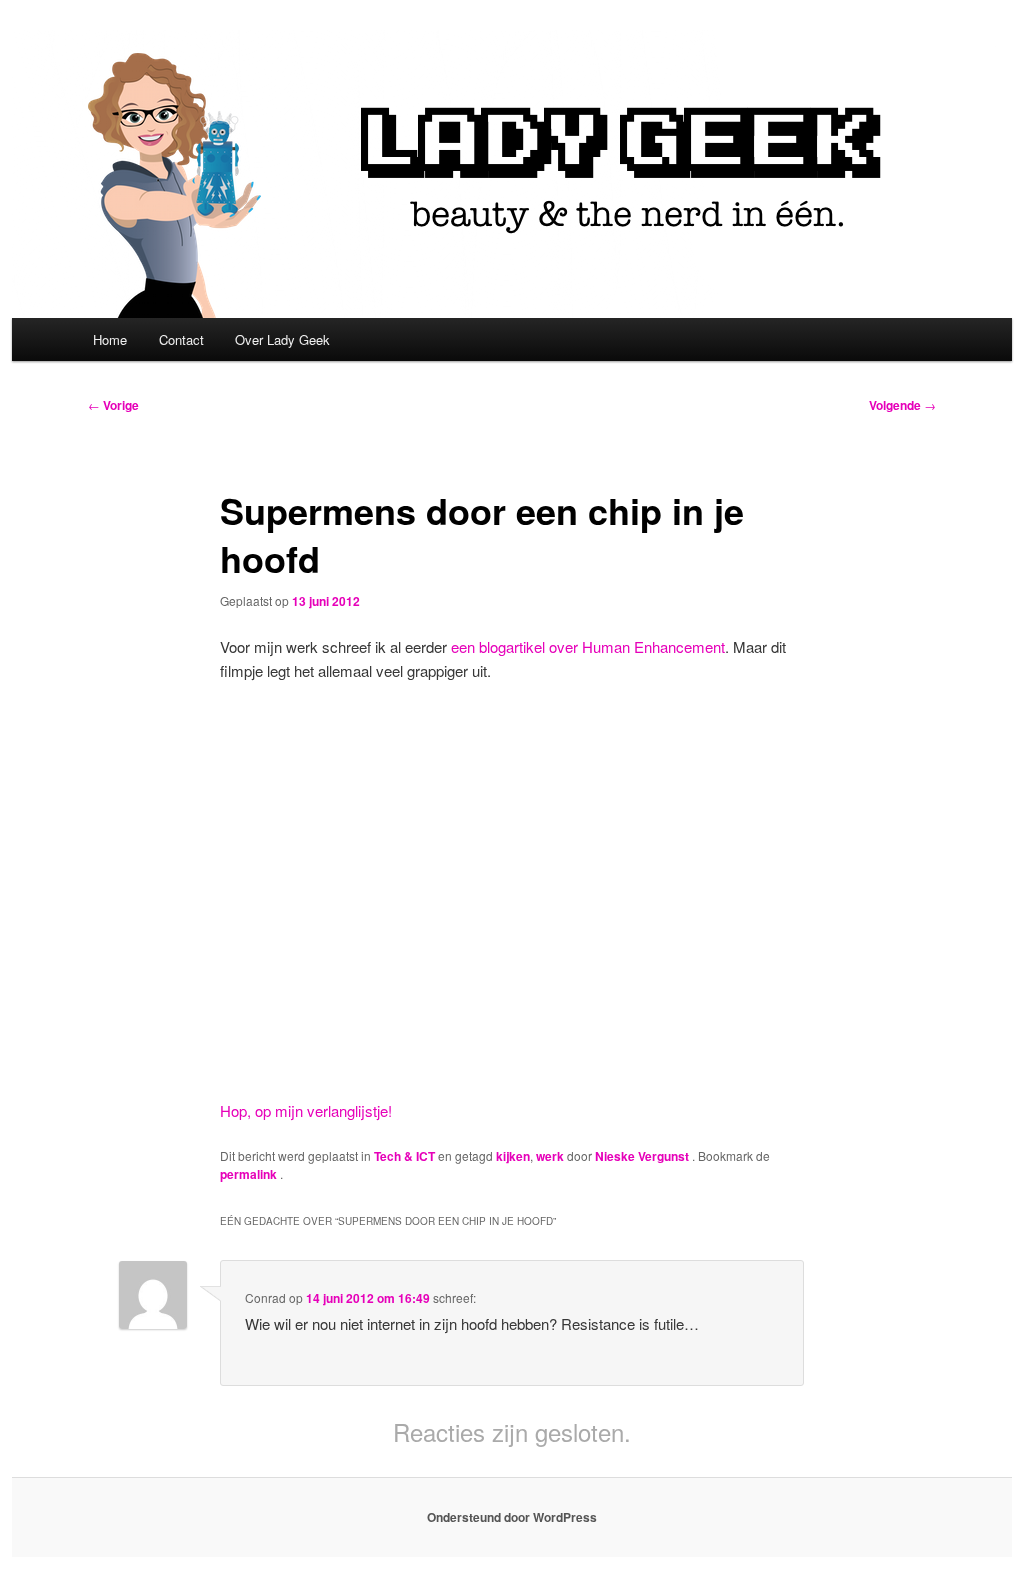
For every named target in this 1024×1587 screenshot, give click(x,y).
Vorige (113, 405)
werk (550, 1156)
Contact (181, 339)
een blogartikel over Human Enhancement (588, 646)
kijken (513, 1156)
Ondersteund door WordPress (512, 1517)
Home (110, 339)
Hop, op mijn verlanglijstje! (306, 1110)
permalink (250, 1174)
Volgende (902, 405)
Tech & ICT (404, 1156)
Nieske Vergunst (643, 1156)
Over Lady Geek (282, 339)
